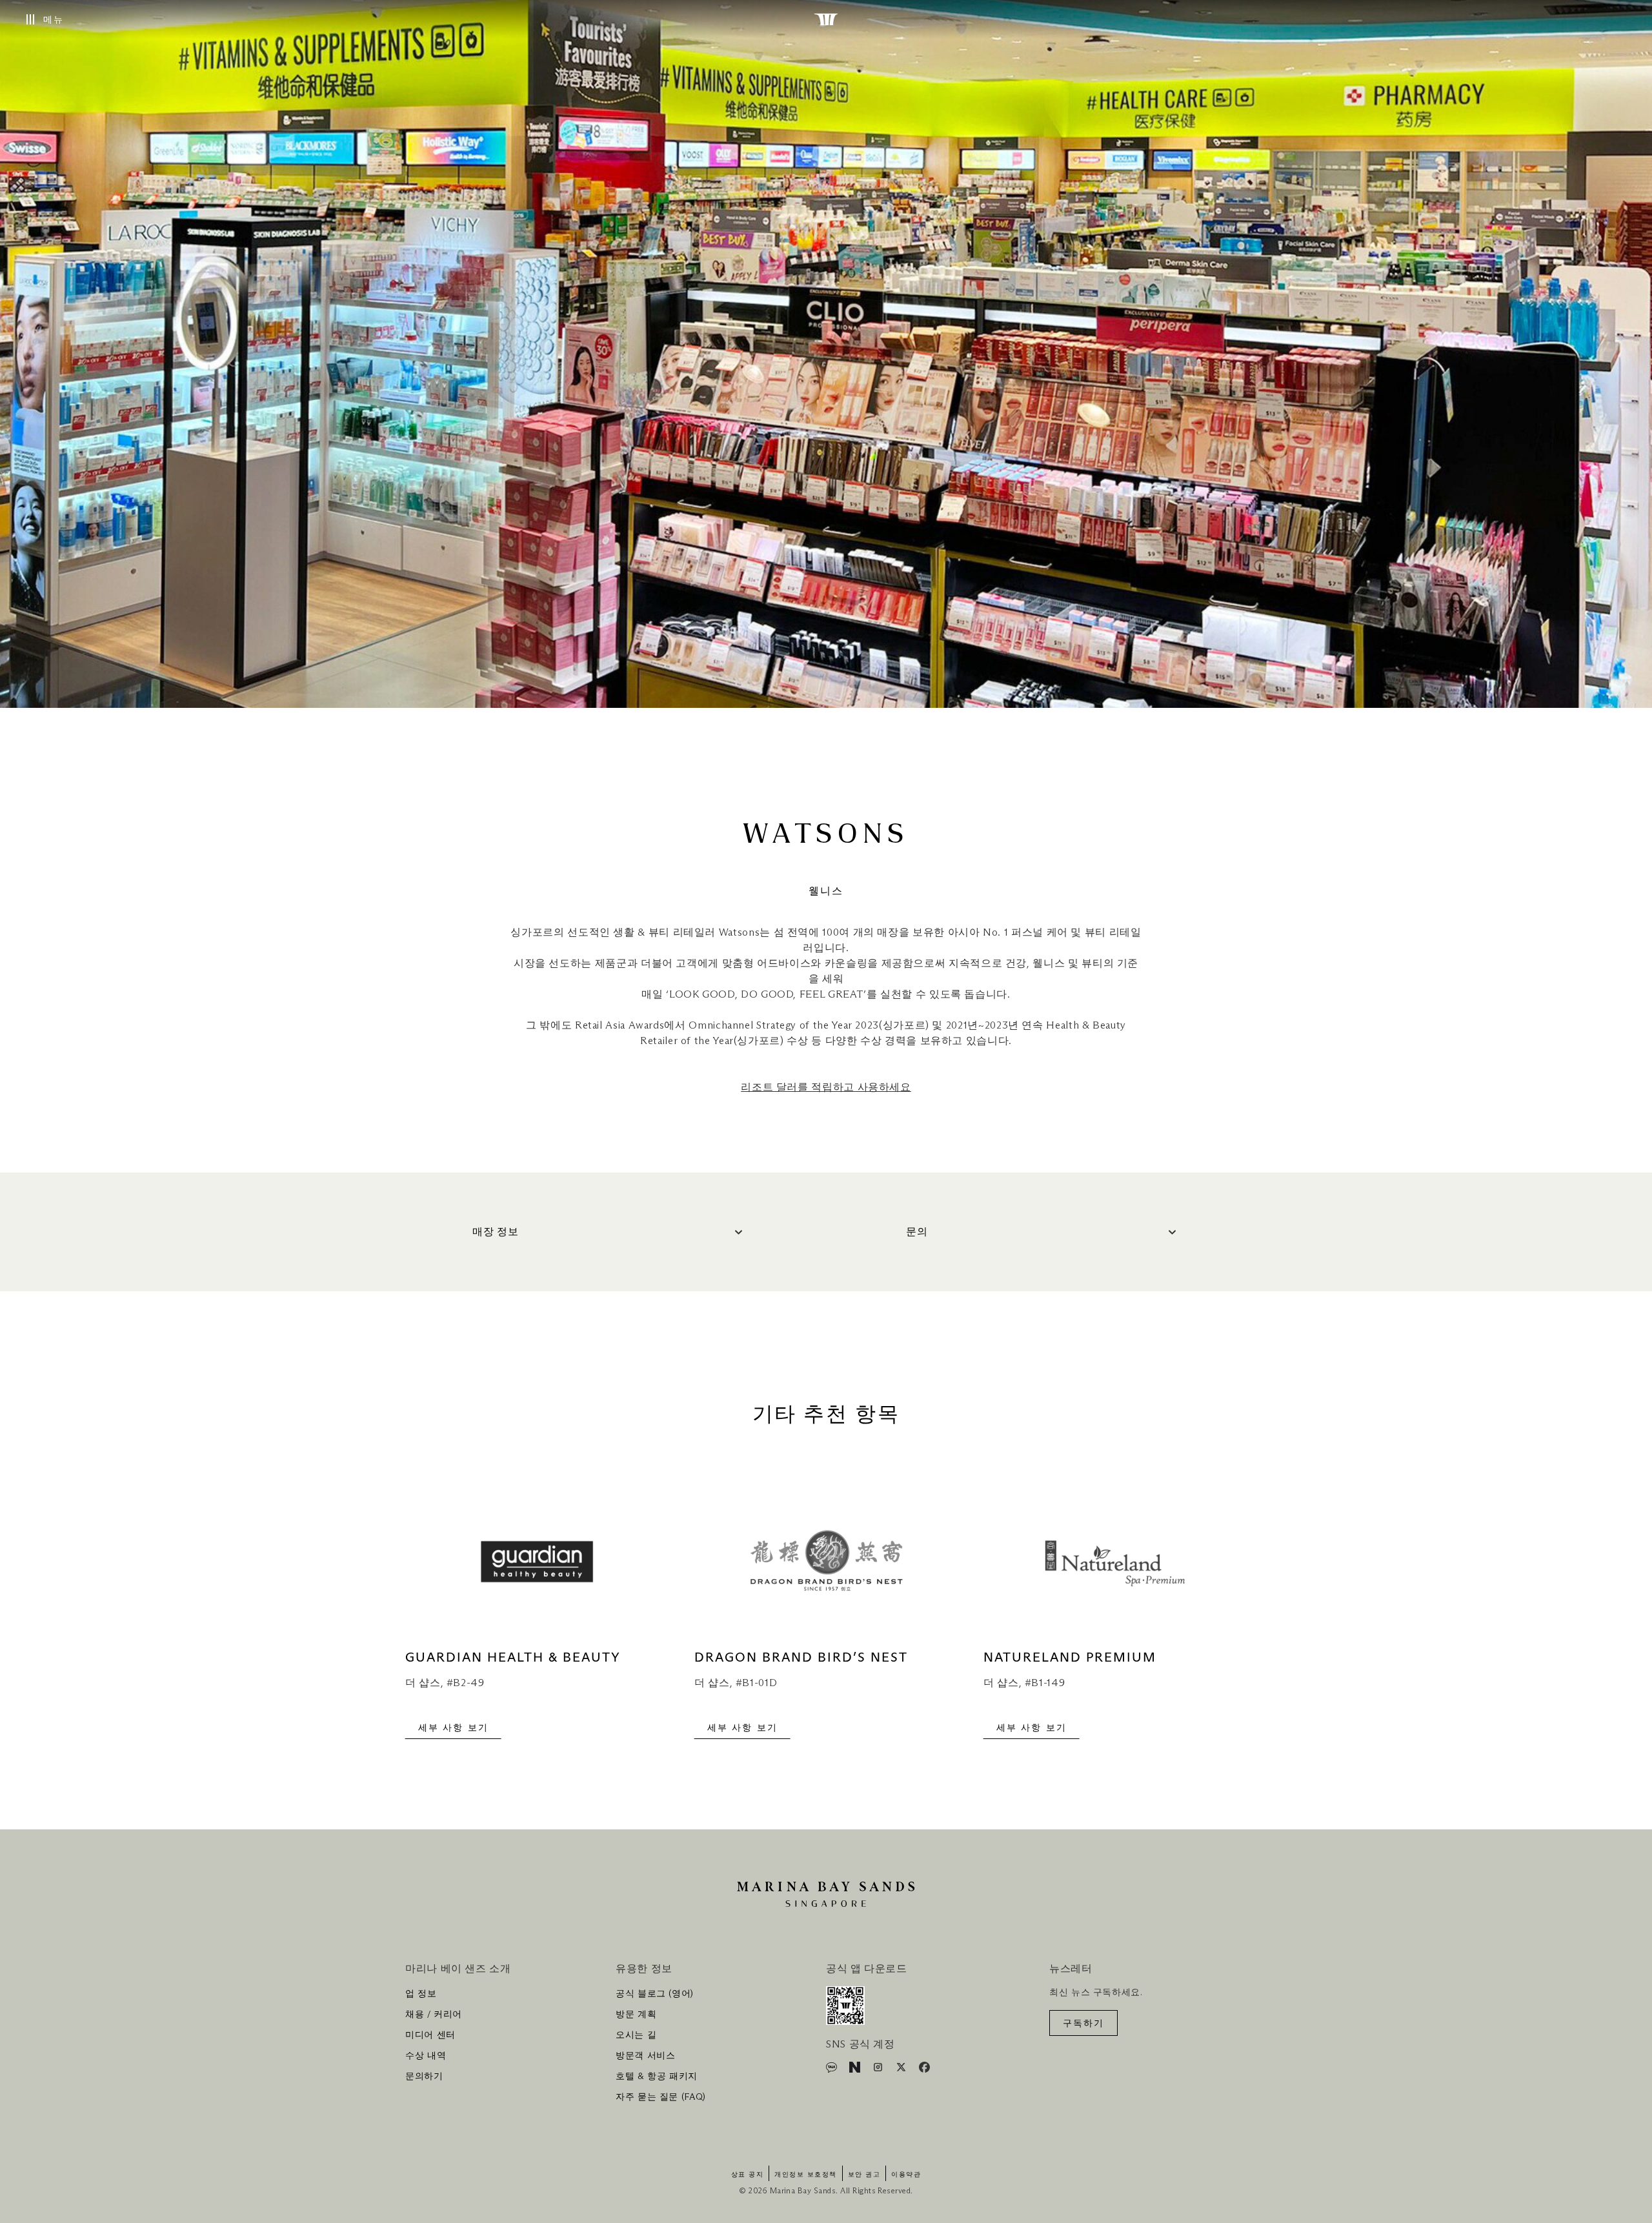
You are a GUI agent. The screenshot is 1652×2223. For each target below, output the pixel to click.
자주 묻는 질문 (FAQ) (661, 2097)
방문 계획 (636, 2015)
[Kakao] (833, 2069)
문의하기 (424, 2077)
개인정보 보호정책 (806, 2175)
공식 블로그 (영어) (655, 1994)
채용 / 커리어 (434, 2015)
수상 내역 (426, 2056)
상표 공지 (748, 2175)
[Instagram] (879, 2069)
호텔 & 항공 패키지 (657, 2077)
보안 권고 (864, 2175)
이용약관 (906, 2175)
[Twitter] (902, 2069)
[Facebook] (924, 2069)
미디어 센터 (430, 2035)
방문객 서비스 (645, 2056)
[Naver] (856, 2069)
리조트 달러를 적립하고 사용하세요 (826, 1087)
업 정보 (421, 1994)
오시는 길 (636, 2035)
